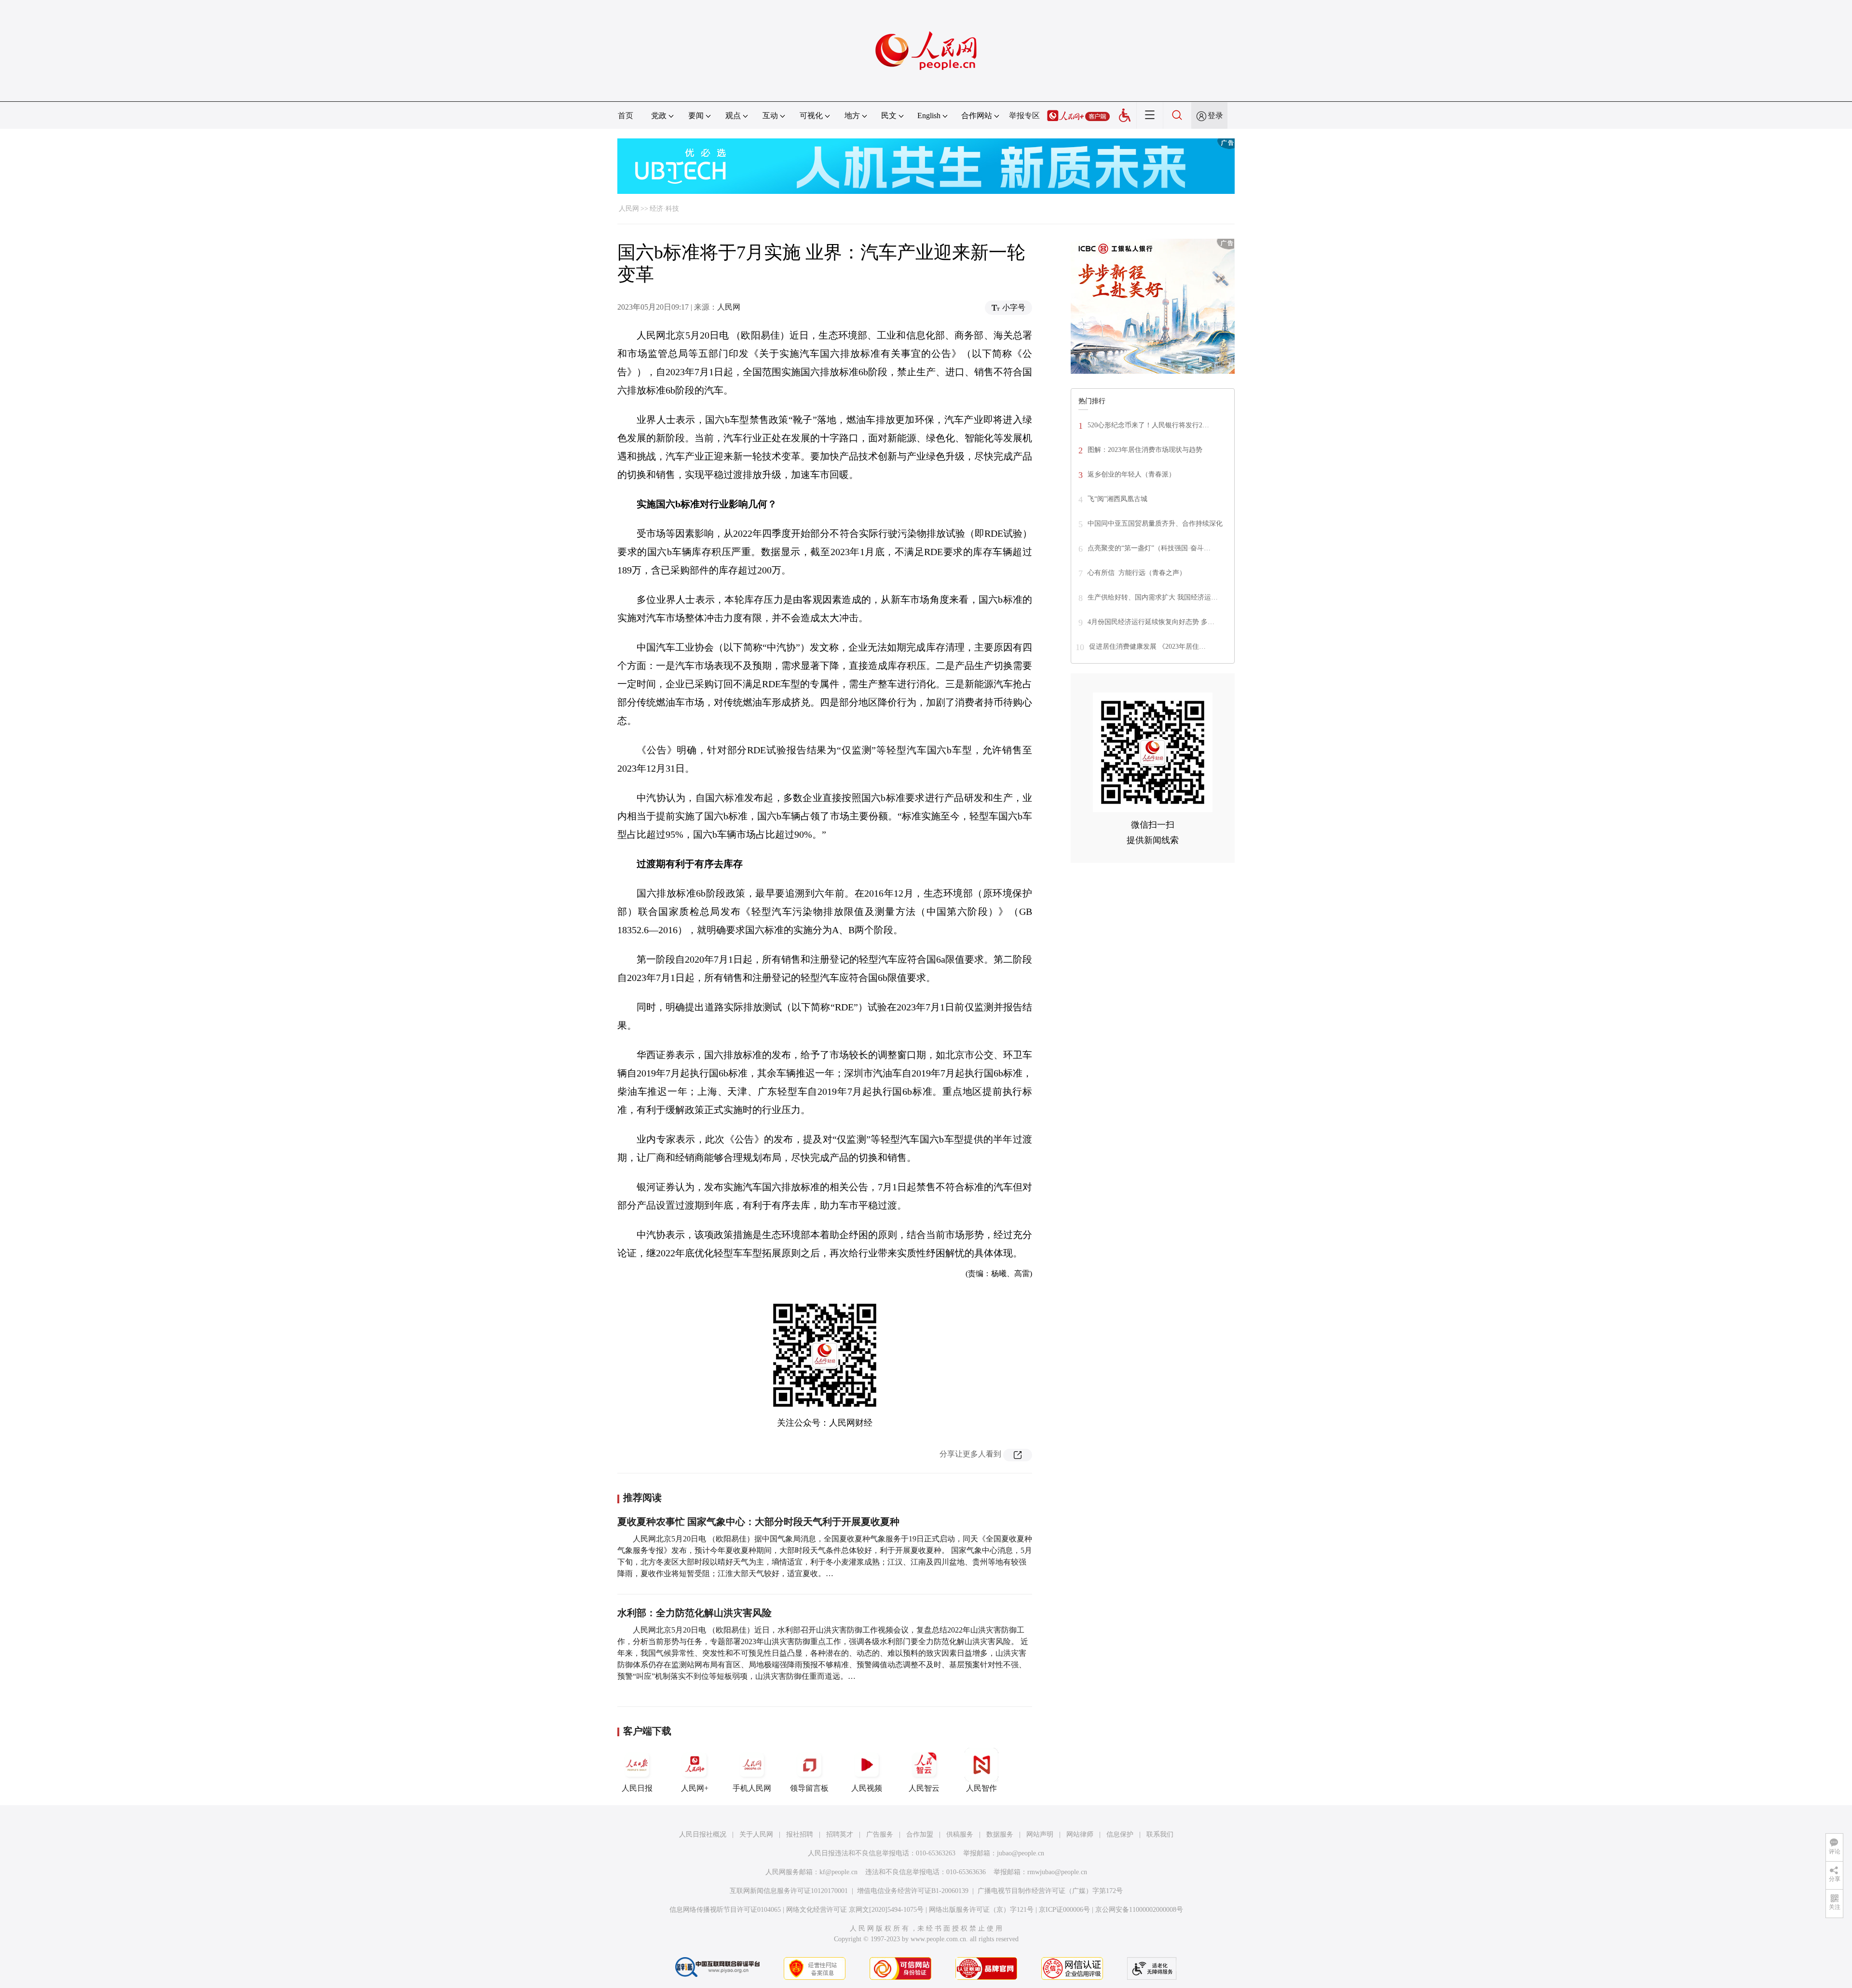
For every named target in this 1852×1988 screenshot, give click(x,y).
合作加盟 (920, 1834)
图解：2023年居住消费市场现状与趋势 (1145, 450)
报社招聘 (800, 1834)
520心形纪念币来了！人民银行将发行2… (1148, 425)
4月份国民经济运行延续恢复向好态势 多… (1151, 622)
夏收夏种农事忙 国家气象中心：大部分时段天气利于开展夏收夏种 (758, 1522)
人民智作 (981, 1788)
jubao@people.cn (1021, 1853)
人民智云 (924, 1788)
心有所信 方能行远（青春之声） (1137, 573)
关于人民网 (756, 1834)
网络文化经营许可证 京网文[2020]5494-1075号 (855, 1910)
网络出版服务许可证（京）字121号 (981, 1910)
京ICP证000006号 (1064, 1910)
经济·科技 (664, 209)
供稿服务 (960, 1834)
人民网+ (695, 1788)
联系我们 (1160, 1834)
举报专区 (1024, 116)
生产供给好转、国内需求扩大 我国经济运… (1153, 597)
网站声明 (1040, 1834)
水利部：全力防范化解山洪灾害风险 (694, 1613)
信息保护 (1120, 1834)
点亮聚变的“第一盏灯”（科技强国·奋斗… (1149, 548)
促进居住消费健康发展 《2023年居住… (1147, 647)
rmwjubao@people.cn (1057, 1872)
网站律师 (1080, 1834)
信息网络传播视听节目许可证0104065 (725, 1910)
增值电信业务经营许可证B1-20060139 (913, 1891)
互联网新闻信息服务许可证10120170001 (789, 1891)
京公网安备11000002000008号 (1139, 1910)
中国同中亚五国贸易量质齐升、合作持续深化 (1155, 524)
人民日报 (637, 1788)
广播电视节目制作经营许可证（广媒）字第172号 (1050, 1891)
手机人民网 (752, 1788)
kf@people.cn (838, 1872)
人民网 (629, 209)
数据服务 (1000, 1834)
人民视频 (867, 1788)
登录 (1215, 116)
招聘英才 (840, 1834)
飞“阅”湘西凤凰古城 (1117, 499)
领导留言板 (809, 1788)
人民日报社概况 (703, 1834)
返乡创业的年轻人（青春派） (1131, 474)
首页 (626, 116)
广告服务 (880, 1834)
